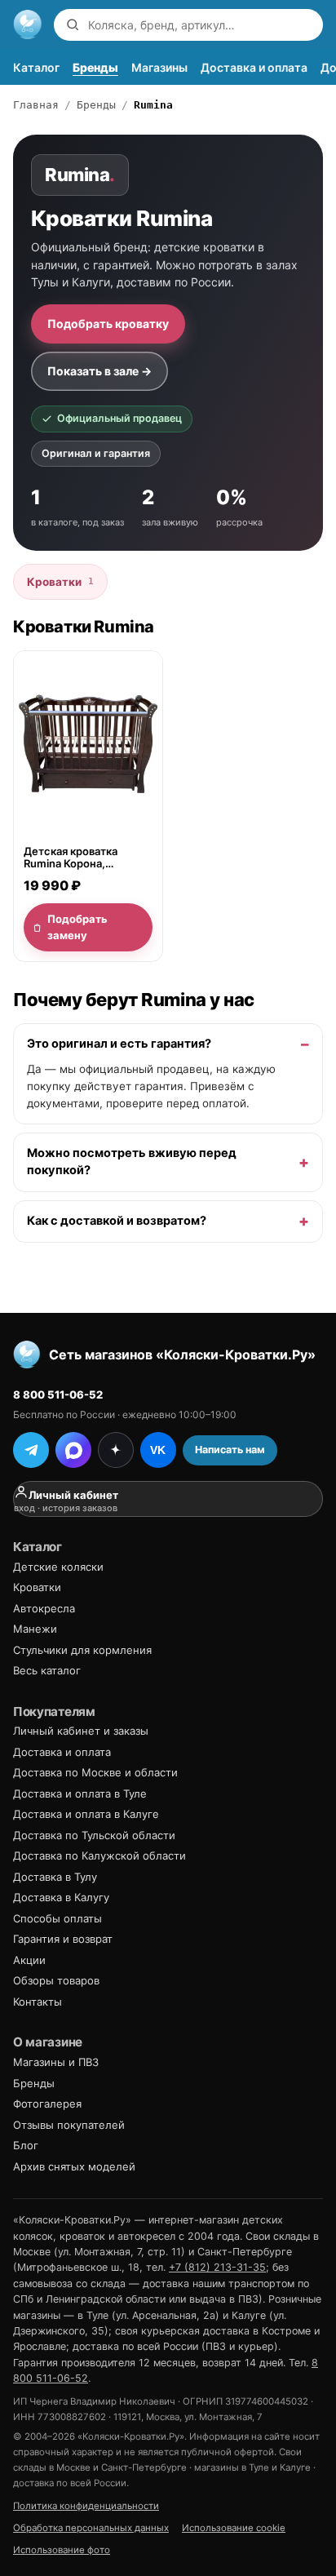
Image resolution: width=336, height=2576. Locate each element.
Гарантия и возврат (63, 1939)
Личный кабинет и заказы (81, 1731)
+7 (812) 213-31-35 (217, 2267)
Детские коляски (58, 1567)
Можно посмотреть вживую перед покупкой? (132, 1162)
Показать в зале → (99, 371)
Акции (29, 1960)
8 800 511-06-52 (58, 1394)
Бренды (95, 67)
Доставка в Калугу (61, 1897)
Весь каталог (47, 1670)
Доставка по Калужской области (99, 1856)
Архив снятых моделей (74, 2166)
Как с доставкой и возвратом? (117, 1221)
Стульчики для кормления (82, 1650)
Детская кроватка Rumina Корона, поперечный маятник (80, 857)
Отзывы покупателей (69, 2125)
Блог (26, 2145)
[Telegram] (31, 1450)
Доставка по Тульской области (94, 1835)
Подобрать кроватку (108, 324)
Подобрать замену (77, 927)
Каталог (36, 67)
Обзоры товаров (56, 1980)
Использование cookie (234, 2528)
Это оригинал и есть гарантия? (119, 1044)
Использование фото (62, 2550)
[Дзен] (116, 1450)
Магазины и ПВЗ (56, 2062)
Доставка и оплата (254, 67)
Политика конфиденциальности (86, 2506)
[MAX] (73, 1450)
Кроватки (60, 582)
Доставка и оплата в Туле (80, 1793)
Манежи (35, 1629)
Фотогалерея (47, 2104)
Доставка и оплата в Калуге (86, 1814)
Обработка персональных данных (91, 2528)
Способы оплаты (57, 1918)
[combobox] (201, 25)
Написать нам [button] (230, 1450)
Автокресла (44, 1608)
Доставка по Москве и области (95, 1772)
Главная (36, 105)
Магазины (159, 67)
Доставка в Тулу (55, 1877)
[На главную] (28, 24)
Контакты (38, 2002)
